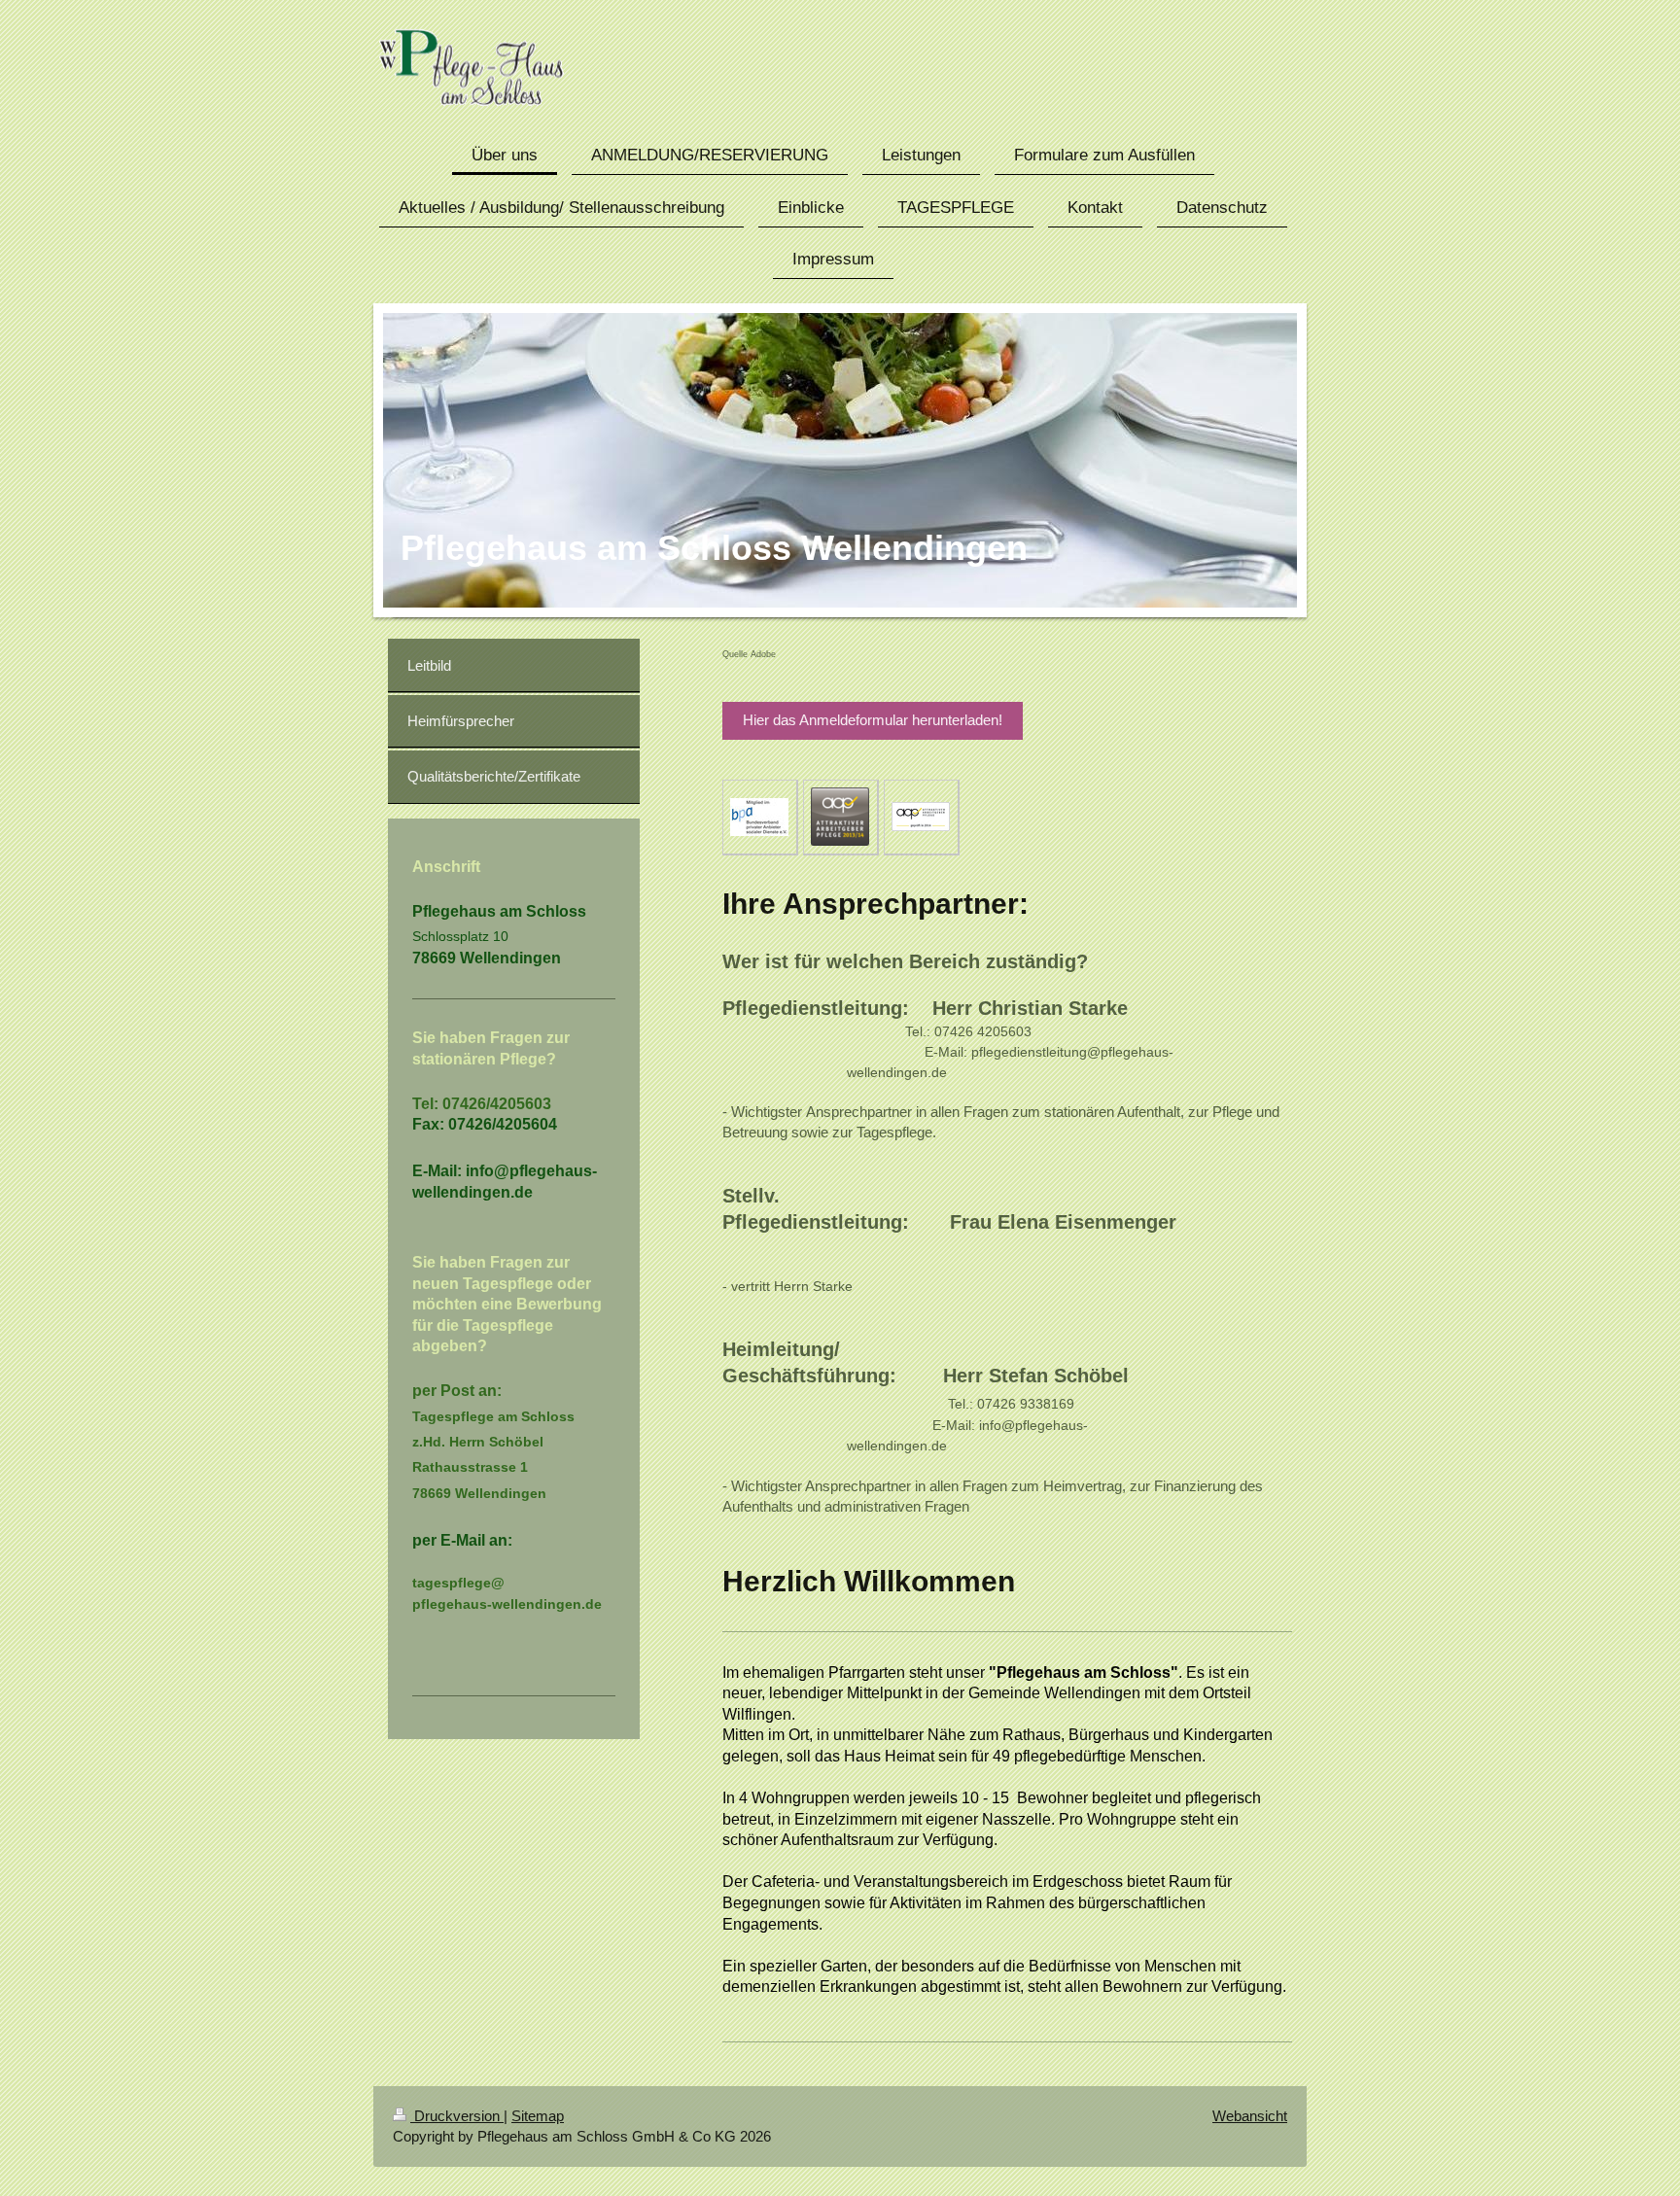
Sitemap (538, 2116)
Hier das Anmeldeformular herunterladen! (873, 720)
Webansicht (1250, 2116)
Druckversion (457, 2116)
